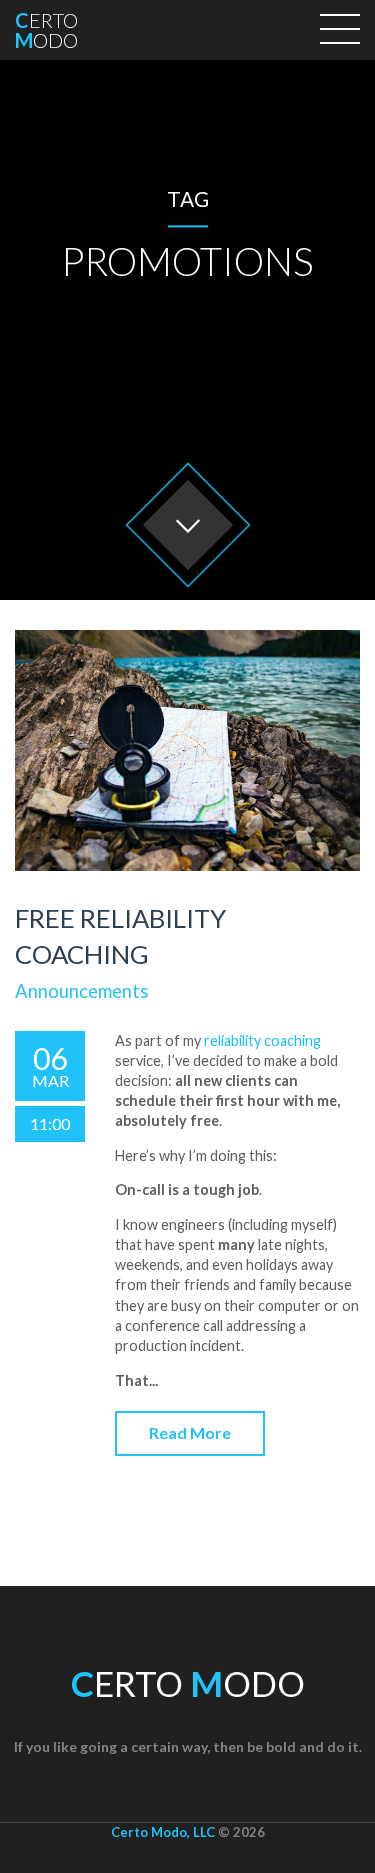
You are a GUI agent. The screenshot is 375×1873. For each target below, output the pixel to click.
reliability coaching (262, 1040)
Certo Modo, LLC (163, 1832)
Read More (190, 1432)
